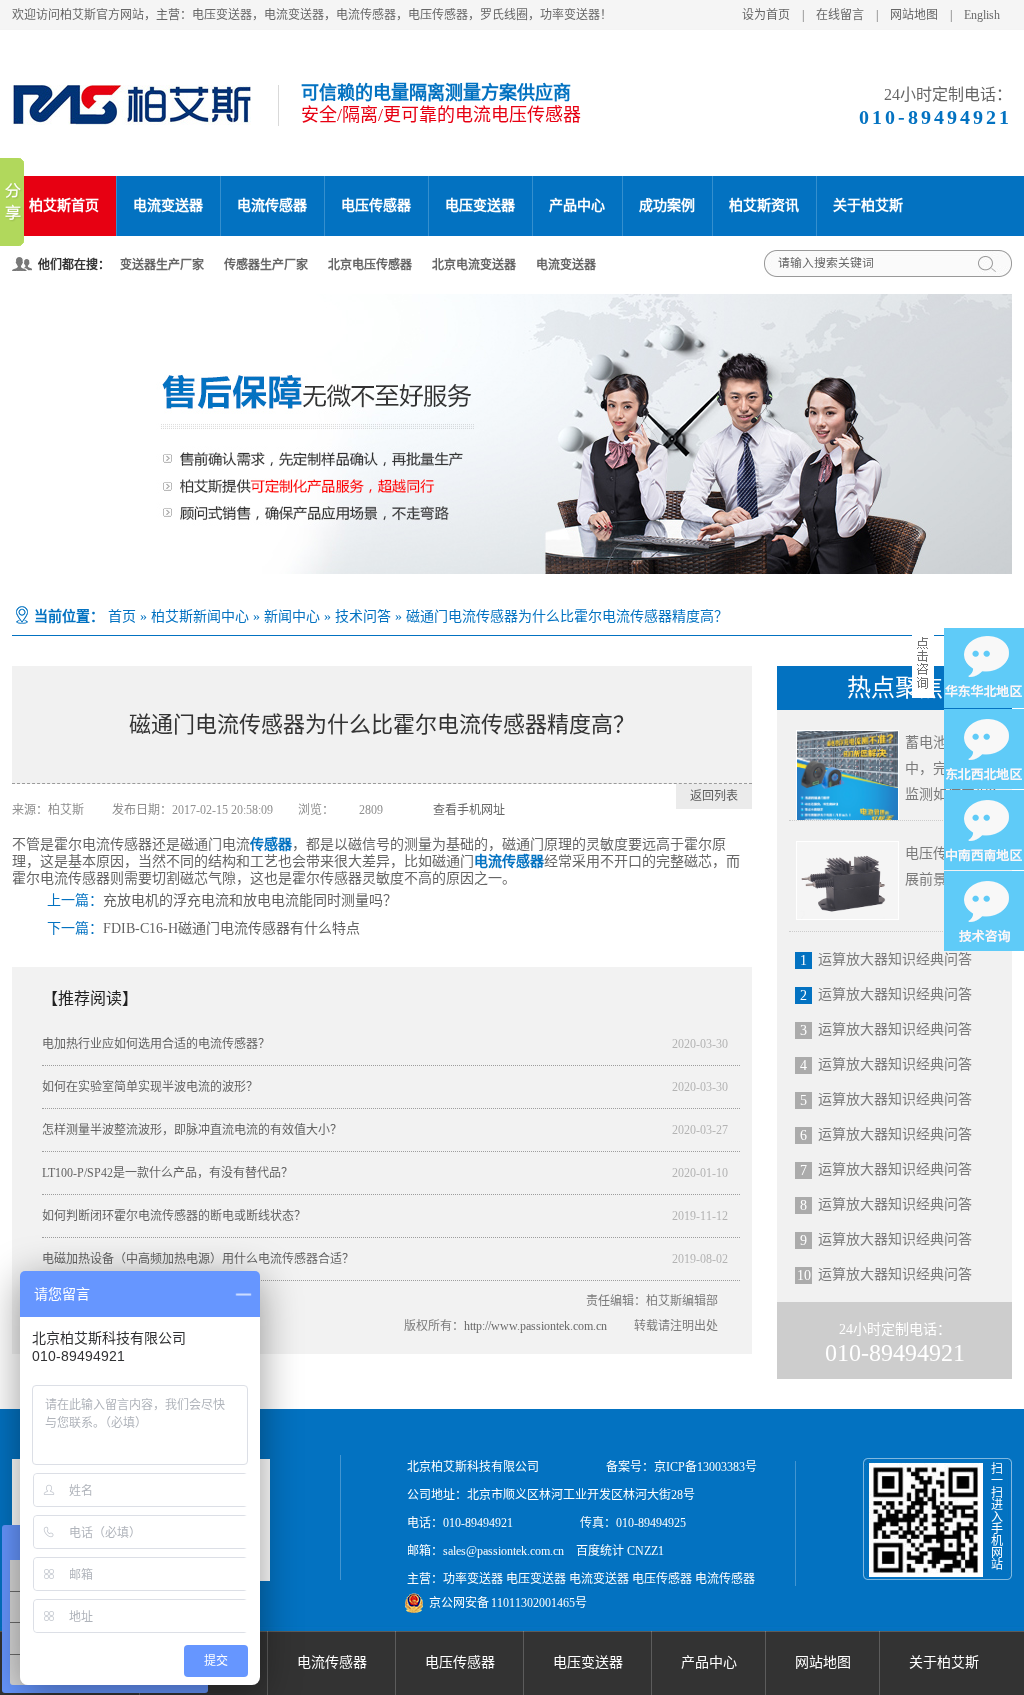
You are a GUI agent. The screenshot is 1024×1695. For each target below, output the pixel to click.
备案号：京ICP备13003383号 (681, 1467)
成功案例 (667, 205)
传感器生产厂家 (266, 265)
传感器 (271, 844)
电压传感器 (376, 205)
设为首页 (766, 15)
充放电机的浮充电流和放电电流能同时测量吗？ (250, 900)
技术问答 (363, 616)
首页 (122, 616)
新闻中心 (292, 616)
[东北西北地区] (984, 749)
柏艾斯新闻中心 (200, 616)
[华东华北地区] (984, 668)
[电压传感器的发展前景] (847, 880)
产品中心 (577, 205)
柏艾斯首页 (64, 205)
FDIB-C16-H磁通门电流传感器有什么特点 (231, 928)
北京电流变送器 (474, 265)
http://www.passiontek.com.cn (535, 1326)
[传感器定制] (512, 434)
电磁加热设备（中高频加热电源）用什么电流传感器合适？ (198, 1259)
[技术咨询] (984, 911)
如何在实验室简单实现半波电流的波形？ (150, 1087)
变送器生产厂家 (162, 265)
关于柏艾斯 (868, 205)
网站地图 (914, 15)
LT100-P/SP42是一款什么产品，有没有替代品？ (167, 1173)
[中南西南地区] (984, 830)
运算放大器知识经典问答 (895, 959)
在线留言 (840, 15)
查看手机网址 (469, 810)
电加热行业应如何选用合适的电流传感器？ (156, 1044)
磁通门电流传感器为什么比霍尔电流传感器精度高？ (567, 616)
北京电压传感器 (370, 265)
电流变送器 (168, 205)
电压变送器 (480, 205)
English (982, 15)
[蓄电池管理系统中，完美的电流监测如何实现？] (847, 777)
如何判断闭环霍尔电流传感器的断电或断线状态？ (174, 1216)
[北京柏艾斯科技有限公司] (131, 121)
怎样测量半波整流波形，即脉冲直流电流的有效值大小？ (192, 1130)
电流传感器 (272, 205)
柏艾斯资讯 (764, 205)
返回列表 (714, 796)
